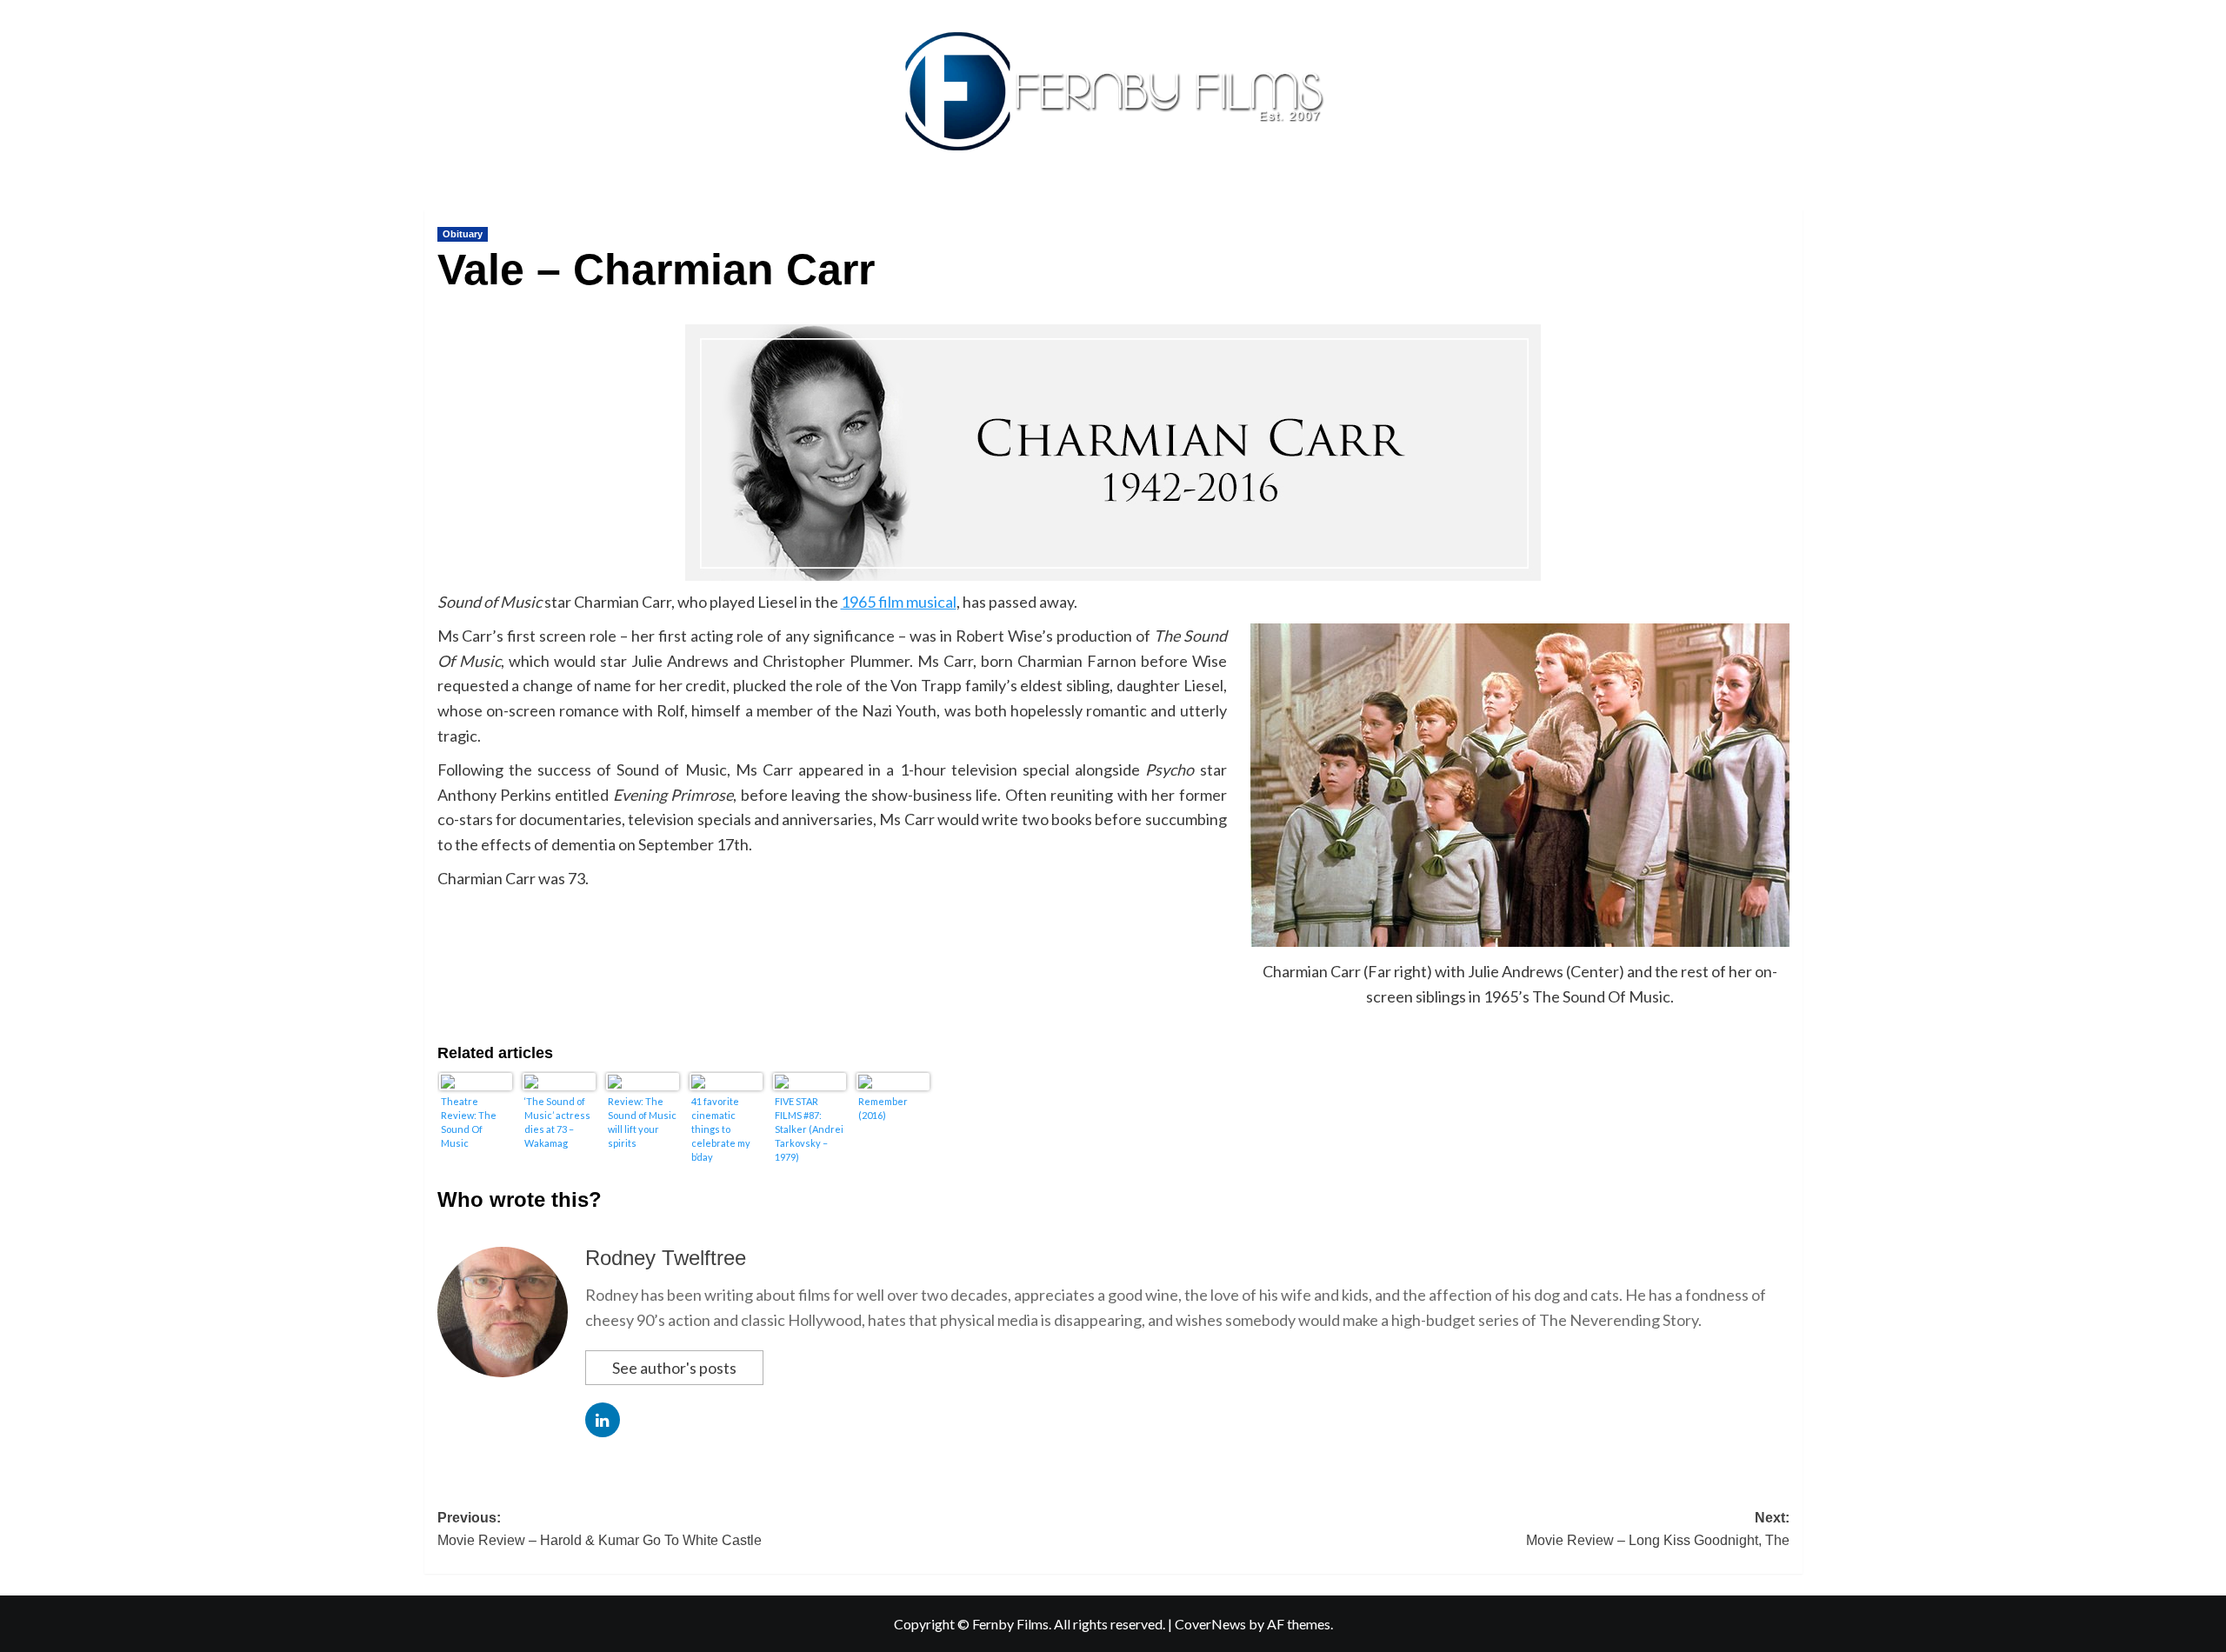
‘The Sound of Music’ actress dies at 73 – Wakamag (557, 1122)
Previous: (600, 1529)
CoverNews (1210, 1624)
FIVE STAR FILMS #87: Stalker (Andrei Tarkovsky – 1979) (809, 1129)
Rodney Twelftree (666, 1258)
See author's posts (674, 1368)
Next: (1658, 1529)
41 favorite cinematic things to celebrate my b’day (721, 1129)
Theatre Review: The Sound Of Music (469, 1122)
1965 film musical (899, 602)
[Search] (1792, 206)
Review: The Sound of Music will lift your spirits (642, 1122)
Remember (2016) (883, 1108)
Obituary (463, 234)
